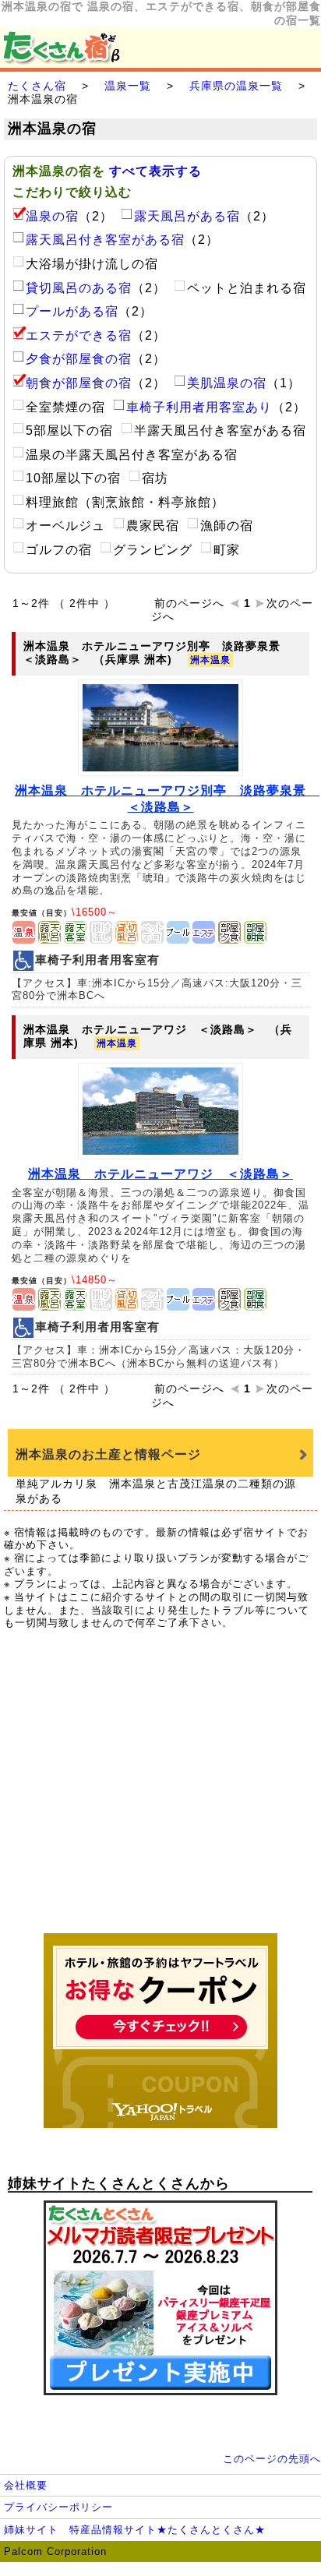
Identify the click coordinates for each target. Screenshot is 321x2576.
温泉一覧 (128, 86)
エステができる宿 (79, 335)
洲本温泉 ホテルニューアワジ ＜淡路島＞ (160, 1174)
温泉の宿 (52, 216)
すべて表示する (155, 171)
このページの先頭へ (272, 2459)
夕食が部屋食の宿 (79, 359)
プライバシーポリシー (58, 2507)
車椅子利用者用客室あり (199, 407)
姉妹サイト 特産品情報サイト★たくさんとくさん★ (135, 2530)
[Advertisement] (160, 1790)
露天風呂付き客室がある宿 (105, 240)
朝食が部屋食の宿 (79, 383)
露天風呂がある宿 (187, 216)
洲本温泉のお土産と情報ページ (108, 1454)
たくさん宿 (37, 86)
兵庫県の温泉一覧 (236, 86)
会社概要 (26, 2485)
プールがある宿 (72, 311)
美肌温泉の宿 (227, 383)
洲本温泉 (210, 660)
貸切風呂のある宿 (79, 288)
